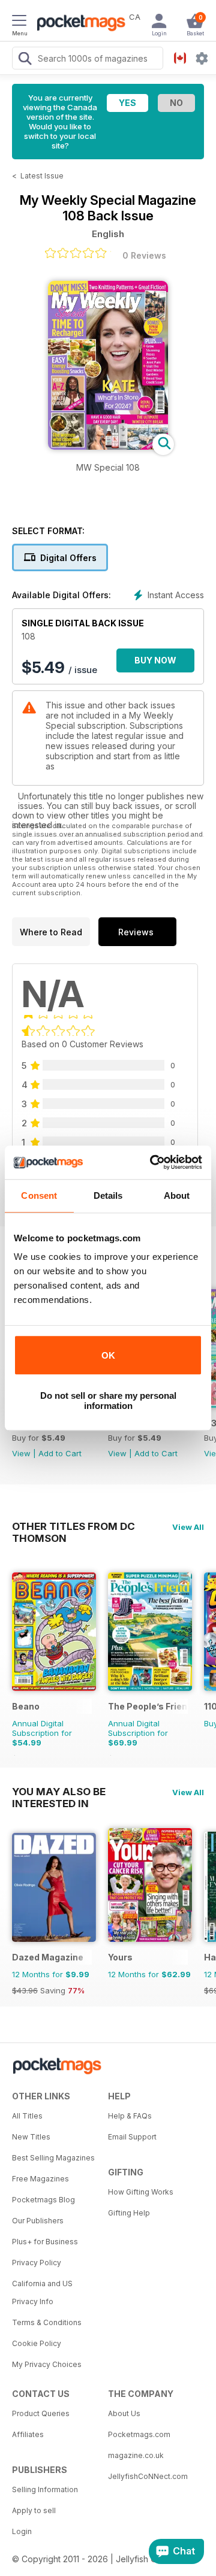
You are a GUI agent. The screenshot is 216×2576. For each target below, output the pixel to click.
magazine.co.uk (136, 2455)
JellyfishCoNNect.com (148, 2476)
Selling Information (45, 2489)
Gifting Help (129, 2213)
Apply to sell (34, 2510)
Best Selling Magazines (53, 2158)
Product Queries (41, 2413)
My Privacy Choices (47, 2364)
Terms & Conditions (47, 2322)
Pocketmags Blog (43, 2200)
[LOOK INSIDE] (108, 446)
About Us (124, 2413)
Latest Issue (42, 176)
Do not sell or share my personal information (108, 1401)
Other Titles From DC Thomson (73, 1526)
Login (22, 2531)
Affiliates (28, 2434)
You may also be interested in (59, 1792)
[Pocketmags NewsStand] (78, 24)
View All (188, 1527)
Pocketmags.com (139, 2434)
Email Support (132, 2137)
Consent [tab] (39, 1195)
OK (108, 1355)
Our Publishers (38, 2221)
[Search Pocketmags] (25, 60)
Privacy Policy (37, 2263)
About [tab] (177, 1195)
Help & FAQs (130, 2116)
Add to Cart (60, 1453)
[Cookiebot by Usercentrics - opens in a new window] (152, 1162)
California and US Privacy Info (42, 2292)
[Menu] (19, 22)
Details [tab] (108, 1195)
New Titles (31, 2137)
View (21, 1453)
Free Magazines (40, 2179)
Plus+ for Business (45, 2242)
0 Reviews (144, 255)
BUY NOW (155, 660)
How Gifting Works (141, 2192)
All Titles (27, 2116)
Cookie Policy (37, 2343)
